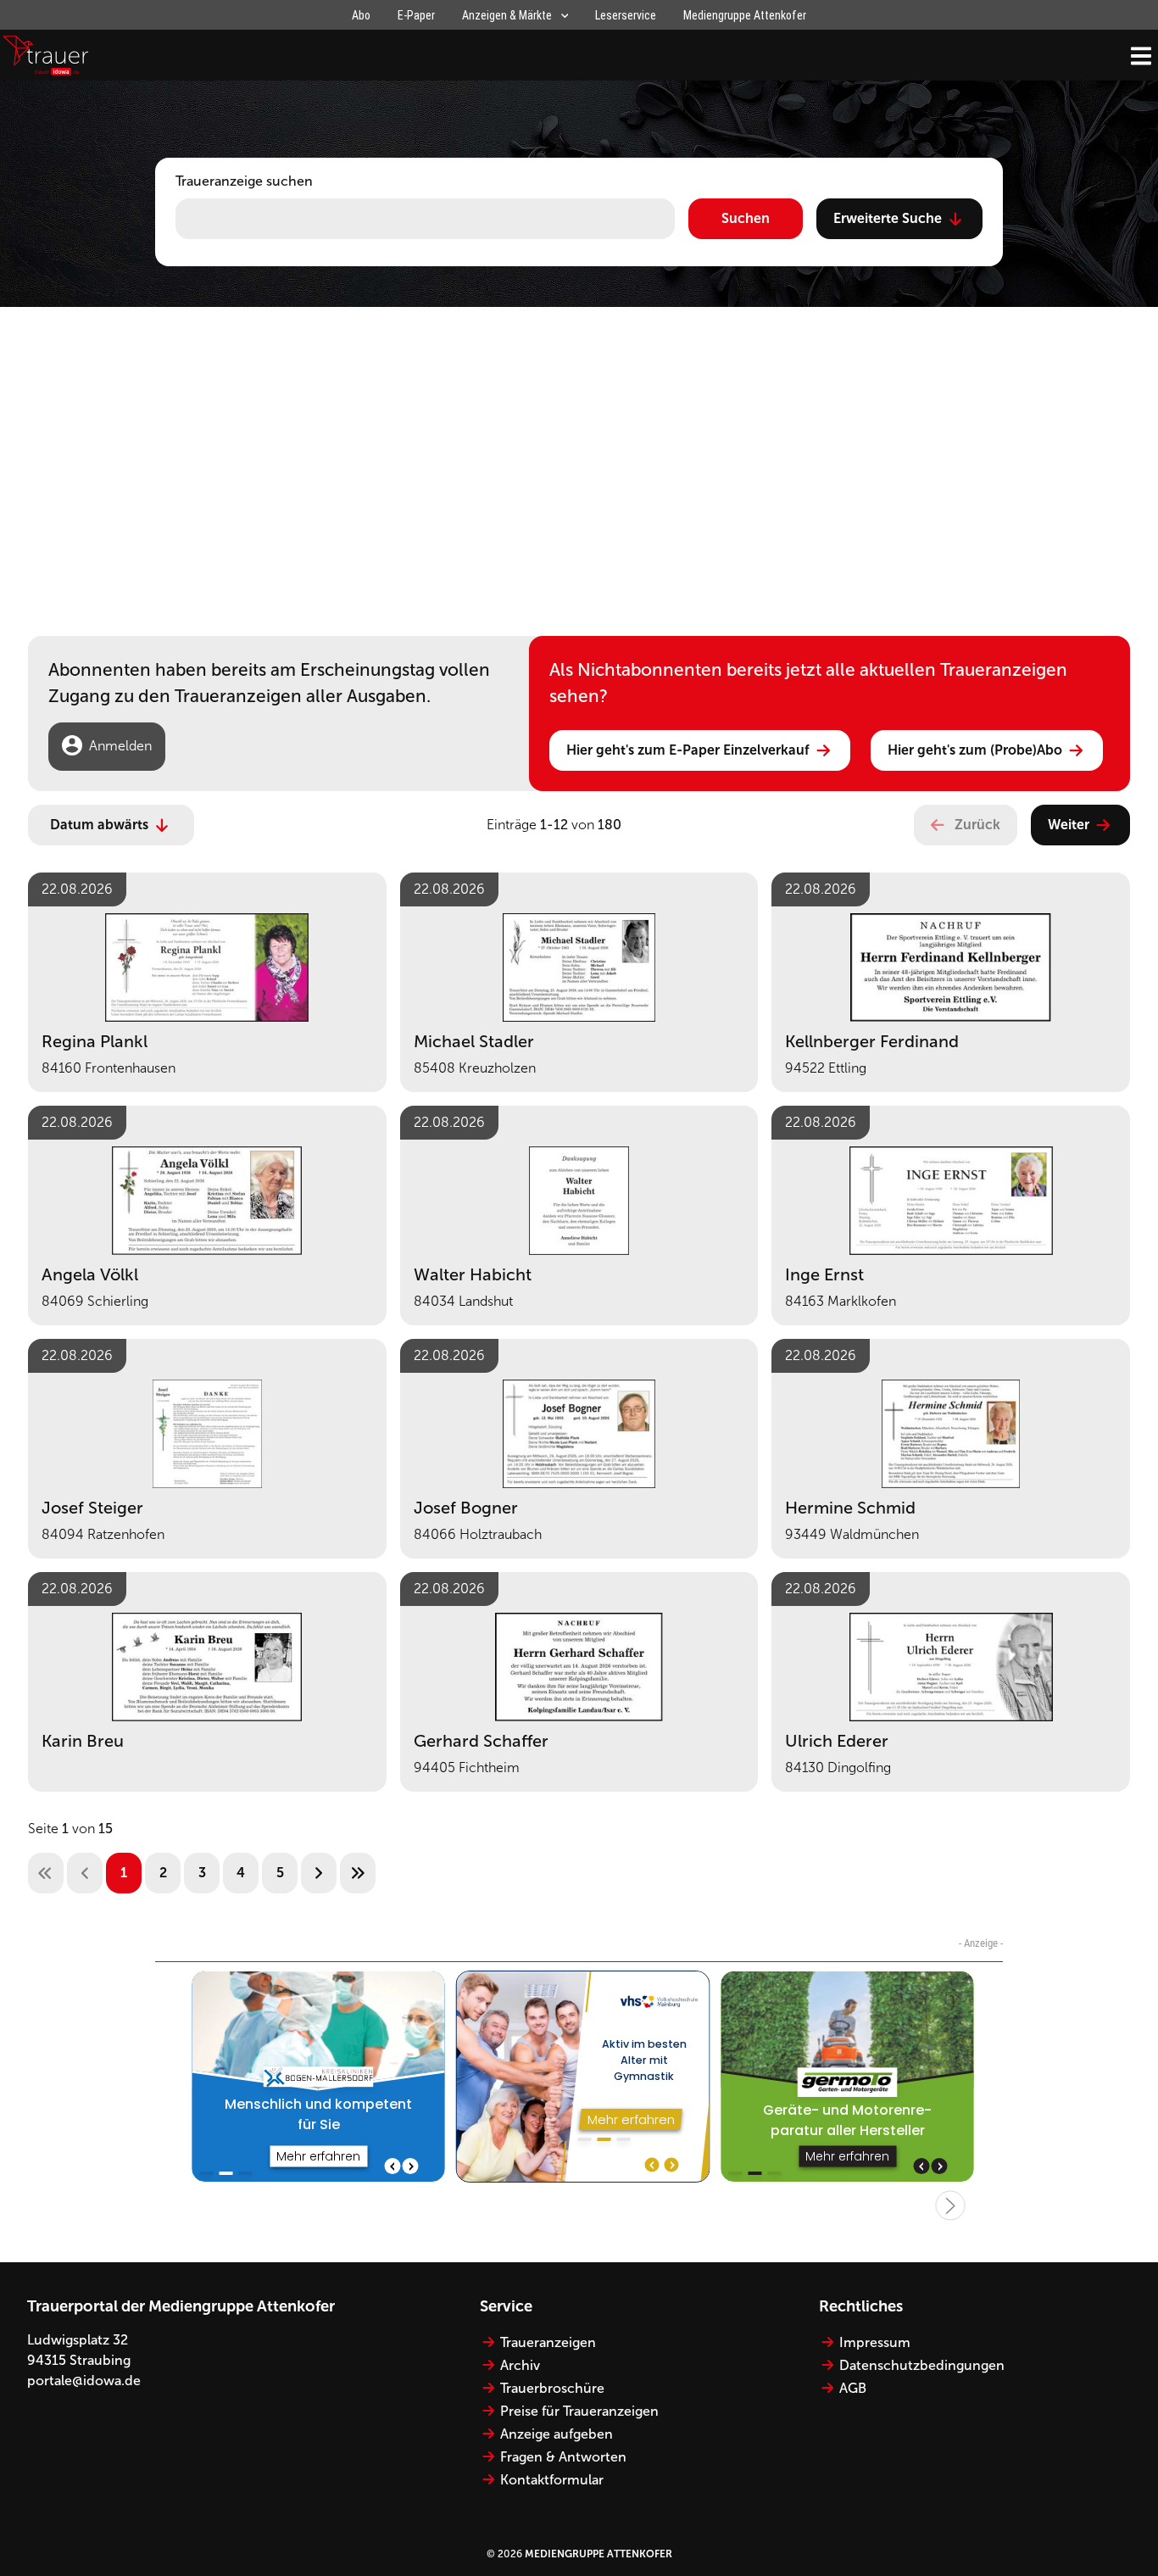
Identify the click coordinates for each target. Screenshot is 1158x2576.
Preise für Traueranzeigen (579, 2411)
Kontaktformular (552, 2480)
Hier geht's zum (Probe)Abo (975, 750)
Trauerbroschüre (552, 2388)
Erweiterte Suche (888, 218)
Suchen (746, 218)
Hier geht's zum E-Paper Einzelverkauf (688, 750)
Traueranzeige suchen (244, 181)
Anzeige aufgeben (557, 2434)
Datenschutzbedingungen (922, 2365)
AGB (853, 2388)
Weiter (1069, 825)
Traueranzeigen (548, 2342)
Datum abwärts (99, 825)
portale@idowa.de (84, 2381)
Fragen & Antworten (563, 2457)
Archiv (520, 2365)
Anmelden (120, 746)
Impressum (875, 2342)
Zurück (977, 825)
